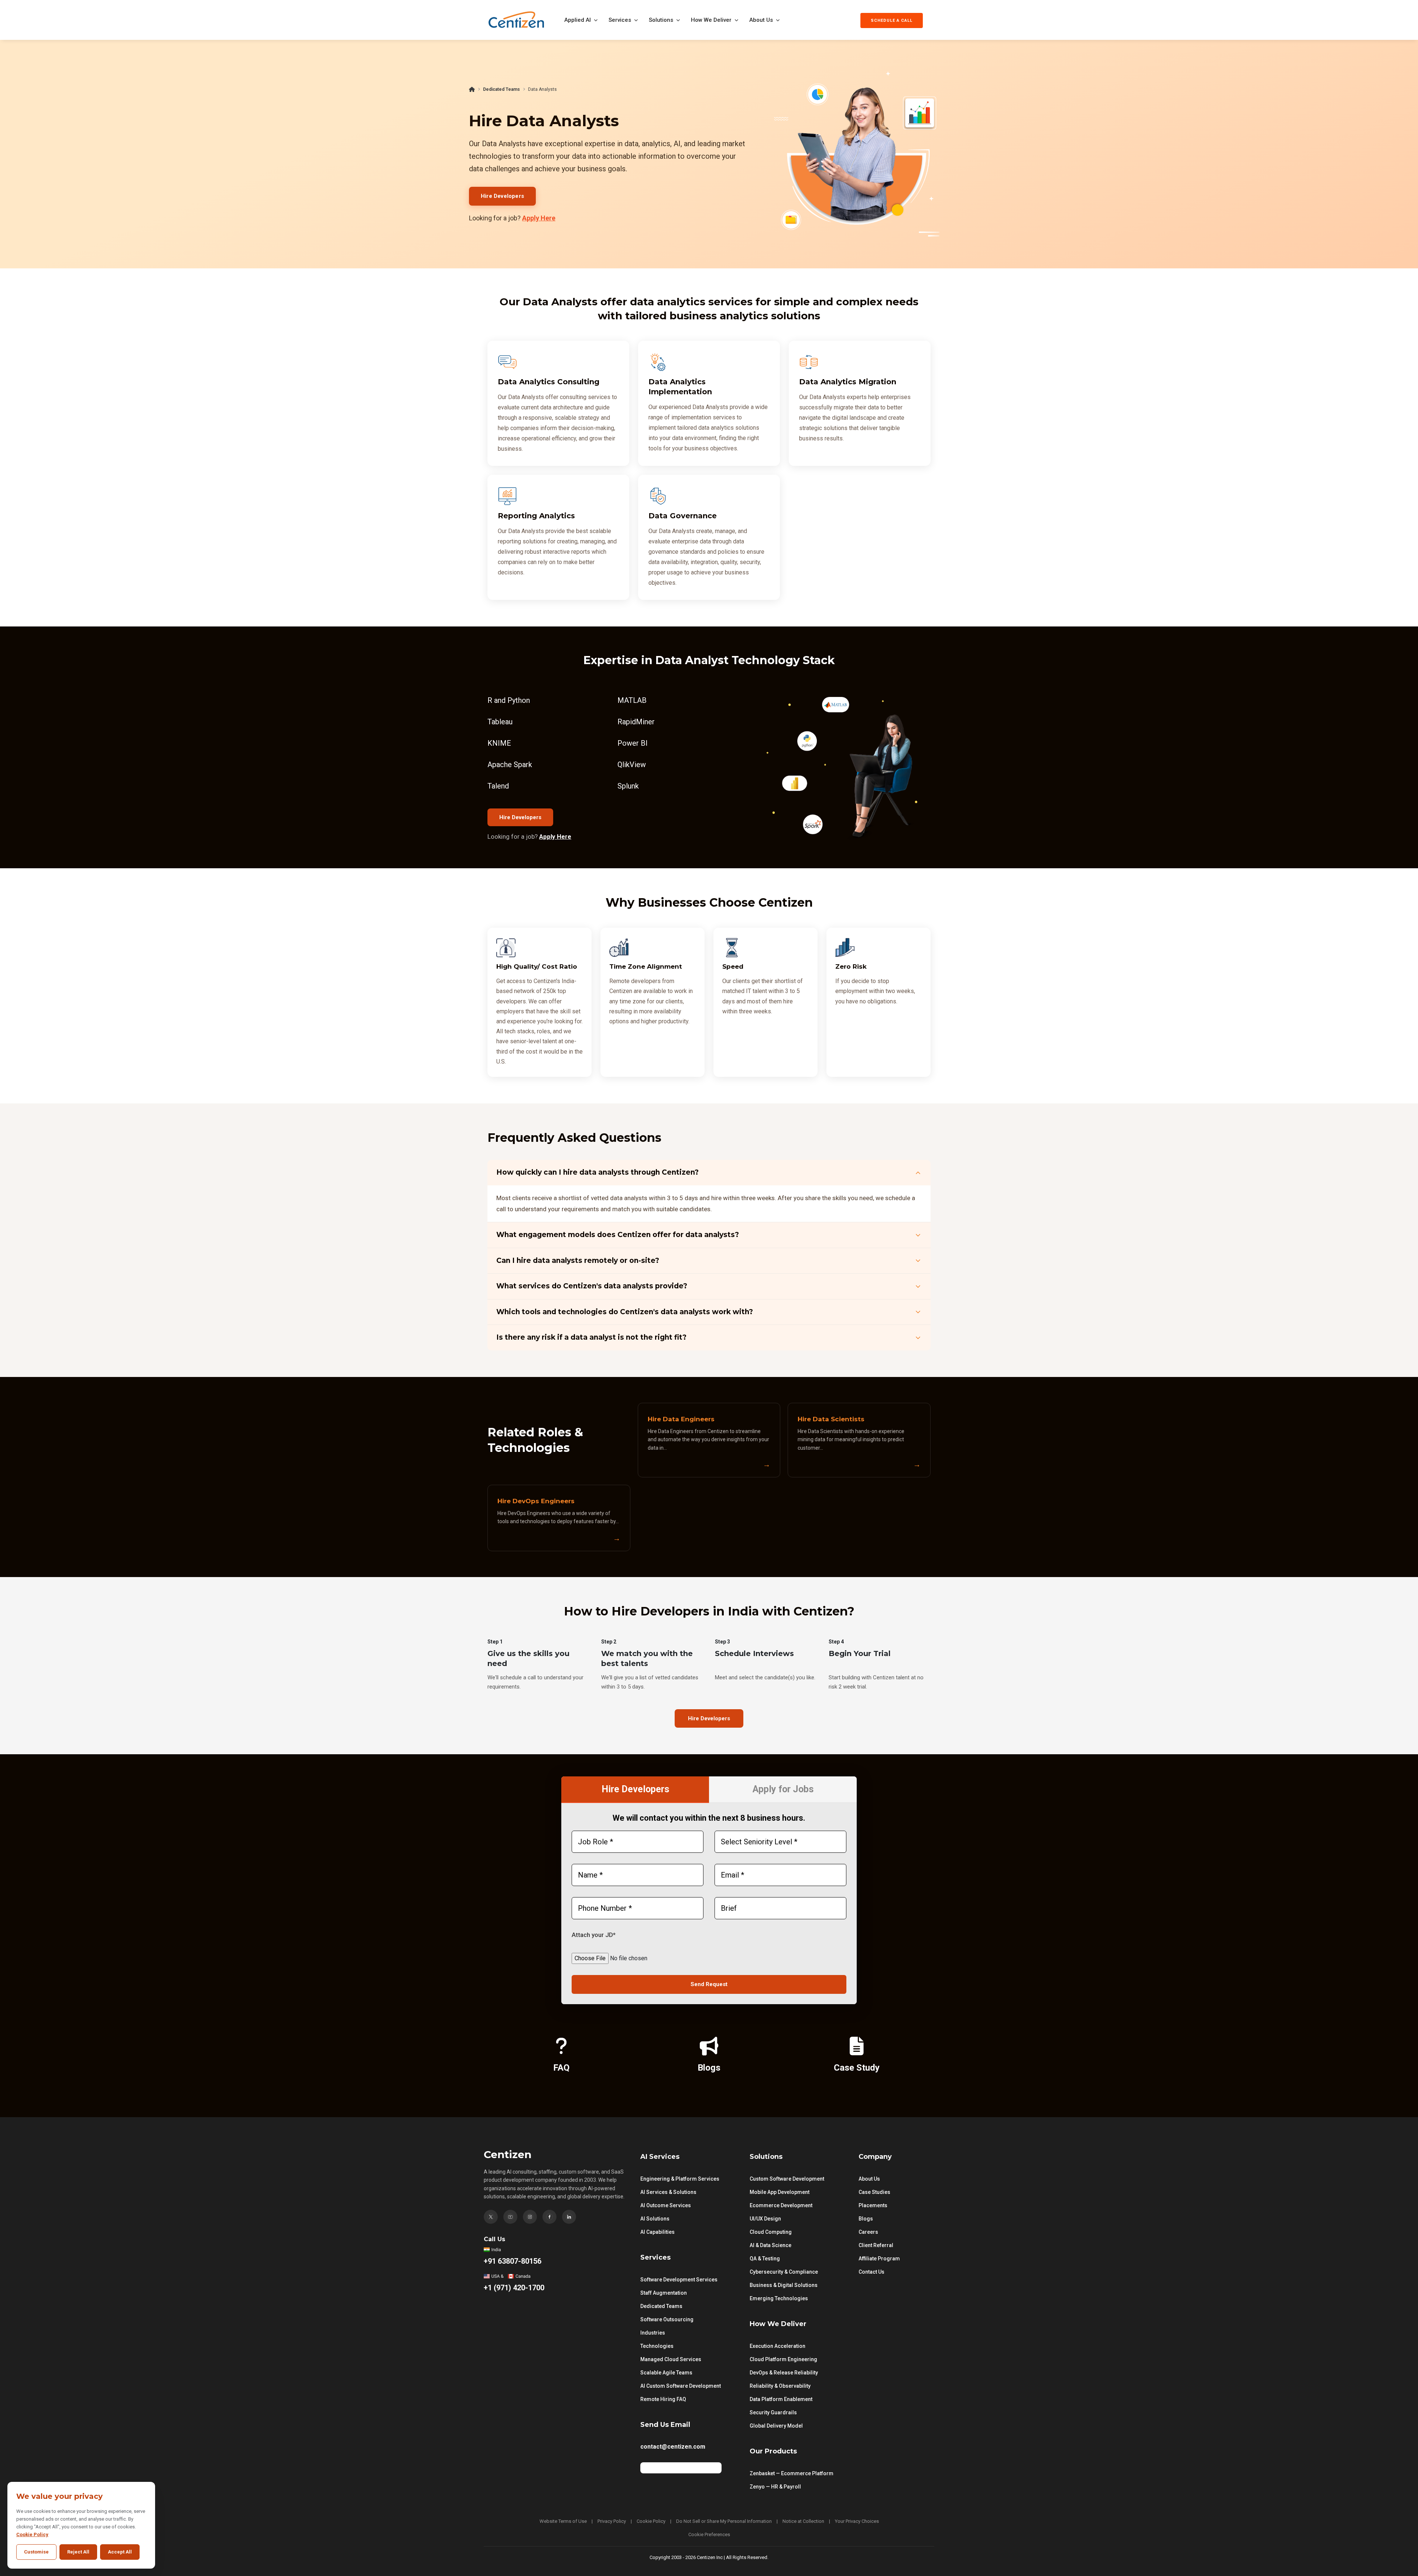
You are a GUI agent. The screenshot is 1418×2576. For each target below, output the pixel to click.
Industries (653, 2333)
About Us (761, 20)
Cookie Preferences (709, 2534)
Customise (36, 2552)
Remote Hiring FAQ (663, 2399)
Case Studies (874, 2192)
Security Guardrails (773, 2412)
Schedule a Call (892, 20)
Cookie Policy (651, 2521)
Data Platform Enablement (781, 2399)
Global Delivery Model (776, 2426)
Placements (873, 2205)
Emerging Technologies (779, 2298)
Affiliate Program (879, 2259)
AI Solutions (655, 2219)
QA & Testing (765, 2259)
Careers (868, 2232)
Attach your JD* (594, 1935)
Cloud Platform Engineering (783, 2359)
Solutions (661, 20)
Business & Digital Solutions (784, 2285)
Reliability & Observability (780, 2386)
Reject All (78, 2552)
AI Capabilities (657, 2232)
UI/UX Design (765, 2219)
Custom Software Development (787, 2179)
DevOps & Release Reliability (784, 2373)
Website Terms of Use (563, 2521)
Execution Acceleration (777, 2346)
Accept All (120, 2552)
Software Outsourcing (667, 2319)
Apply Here (539, 218)
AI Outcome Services (666, 2205)
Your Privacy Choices (857, 2521)
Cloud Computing (771, 2232)
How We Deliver (711, 20)
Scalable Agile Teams (666, 2373)
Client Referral (876, 2245)
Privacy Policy (612, 2521)
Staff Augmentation (664, 2293)
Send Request (709, 1984)
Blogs (866, 2219)
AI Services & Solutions (668, 2192)
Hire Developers (502, 196)
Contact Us (871, 2272)
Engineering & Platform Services (680, 2179)
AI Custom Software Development (681, 2386)
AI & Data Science (770, 2245)
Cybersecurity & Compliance (784, 2272)
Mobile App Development (780, 2192)
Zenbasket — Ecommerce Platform (792, 2473)
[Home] (472, 89)
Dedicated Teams (501, 89)
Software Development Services (679, 2280)
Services (620, 20)
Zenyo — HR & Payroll (775, 2487)
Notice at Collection (803, 2521)
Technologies (657, 2346)
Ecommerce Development (781, 2205)
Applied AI (578, 20)
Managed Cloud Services (671, 2359)
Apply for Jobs (783, 1789)
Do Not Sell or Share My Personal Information (724, 2521)
